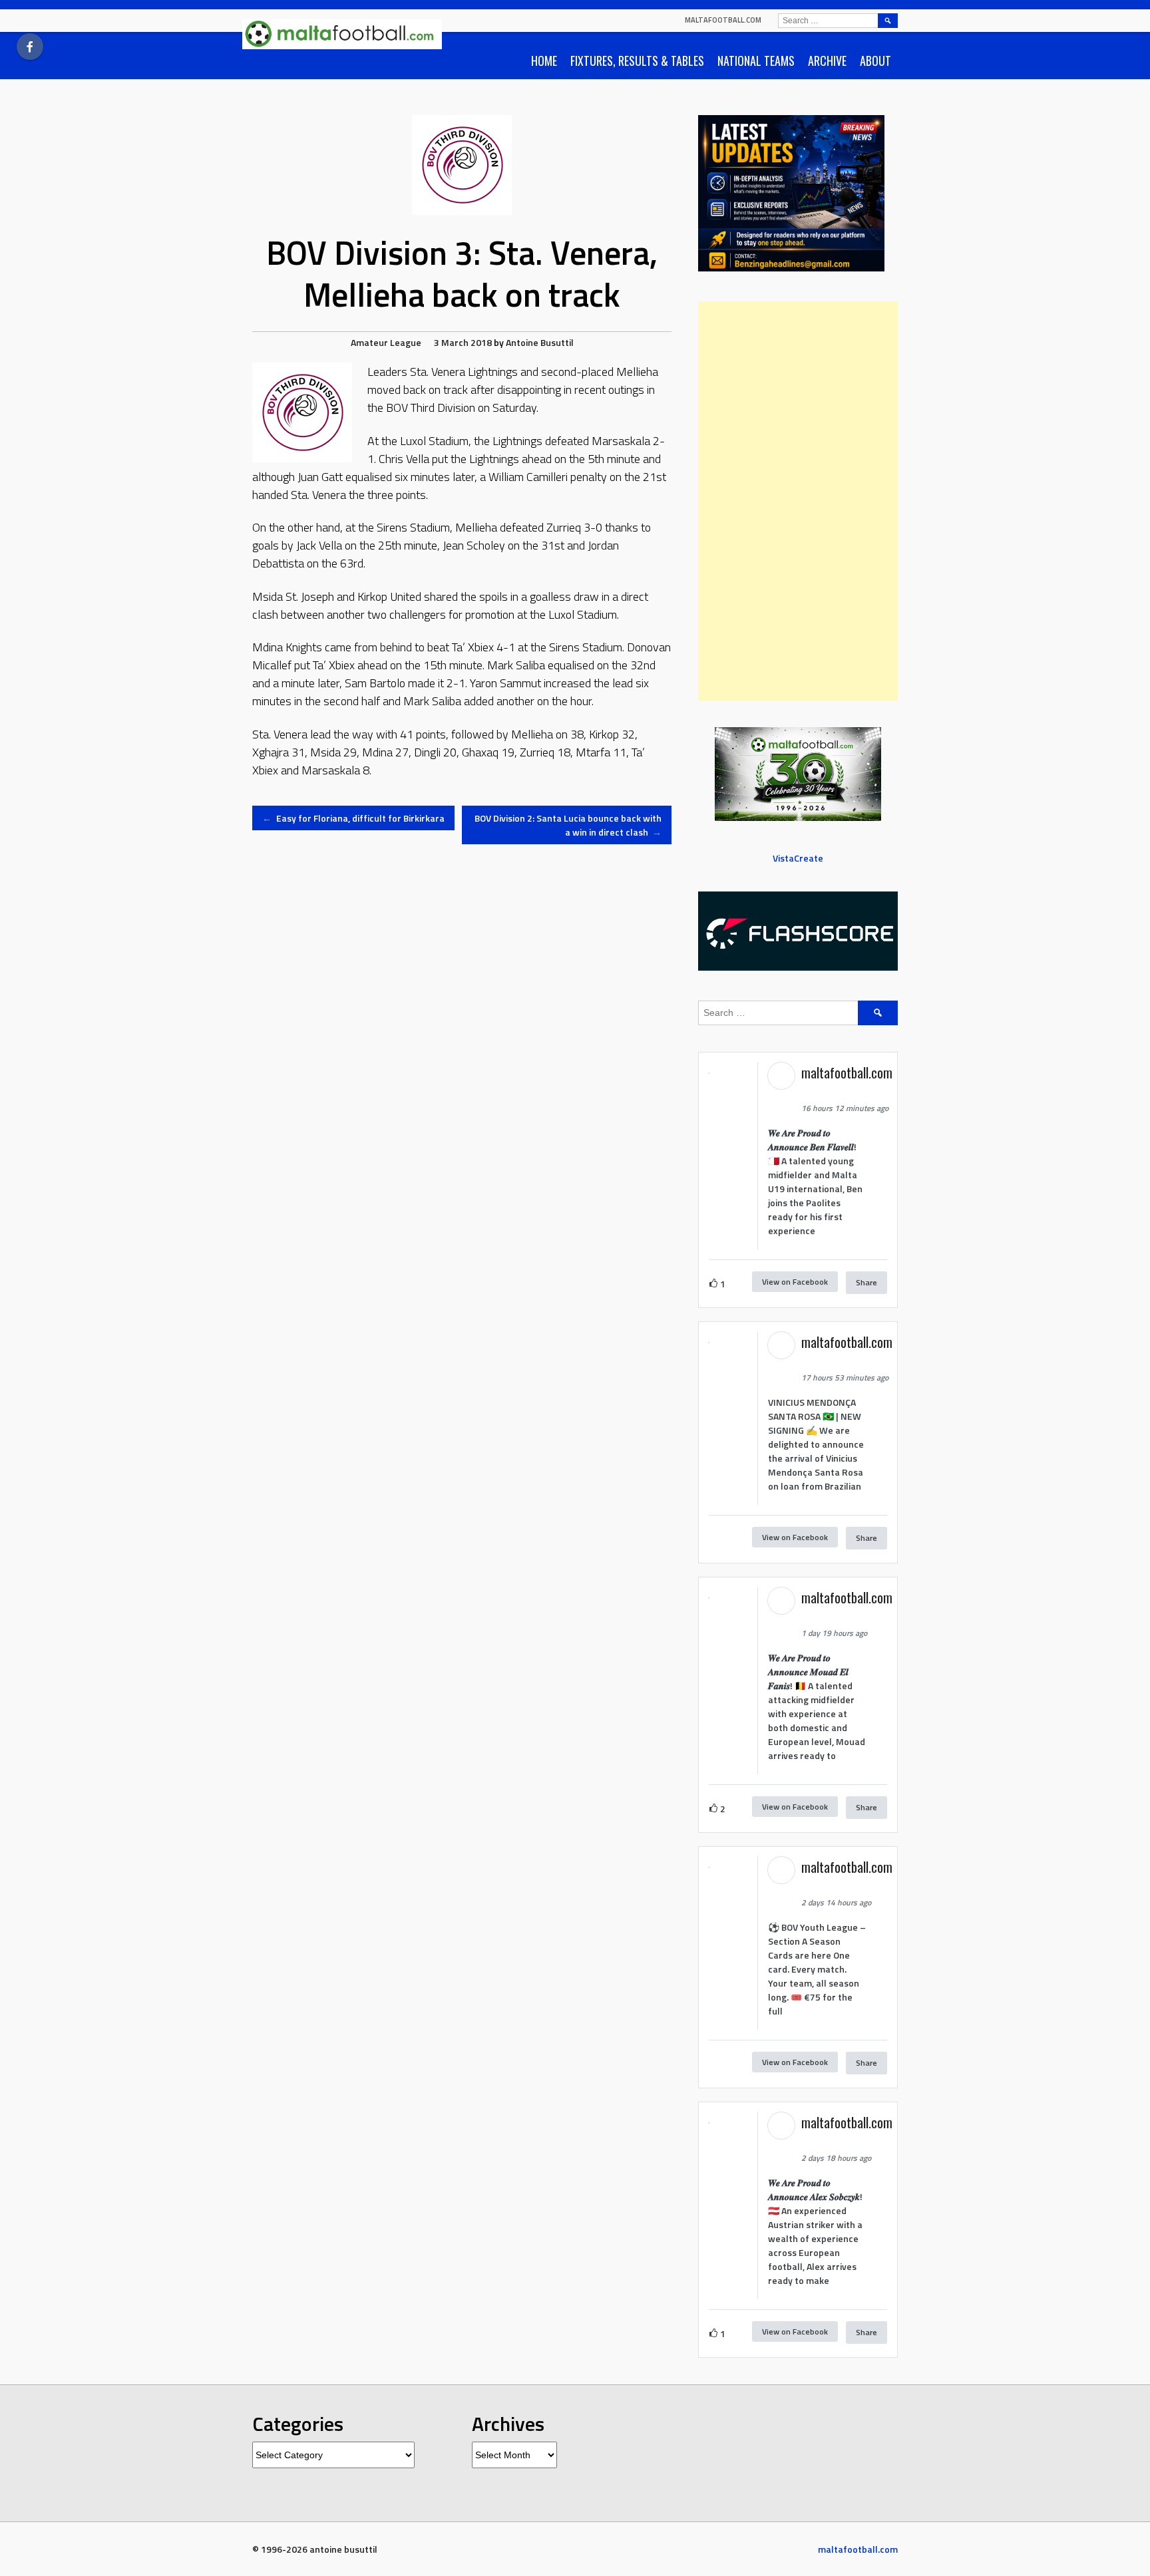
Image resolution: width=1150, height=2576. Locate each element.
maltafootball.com (723, 20)
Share (866, 1282)
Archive (827, 61)
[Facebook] (30, 47)
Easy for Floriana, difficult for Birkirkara (353, 818)
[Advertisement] (798, 501)
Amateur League (386, 342)
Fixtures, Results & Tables (637, 61)
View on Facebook (795, 1282)
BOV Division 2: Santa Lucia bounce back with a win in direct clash (568, 825)
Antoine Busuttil (540, 342)
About (875, 61)
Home (544, 61)
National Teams (756, 61)
